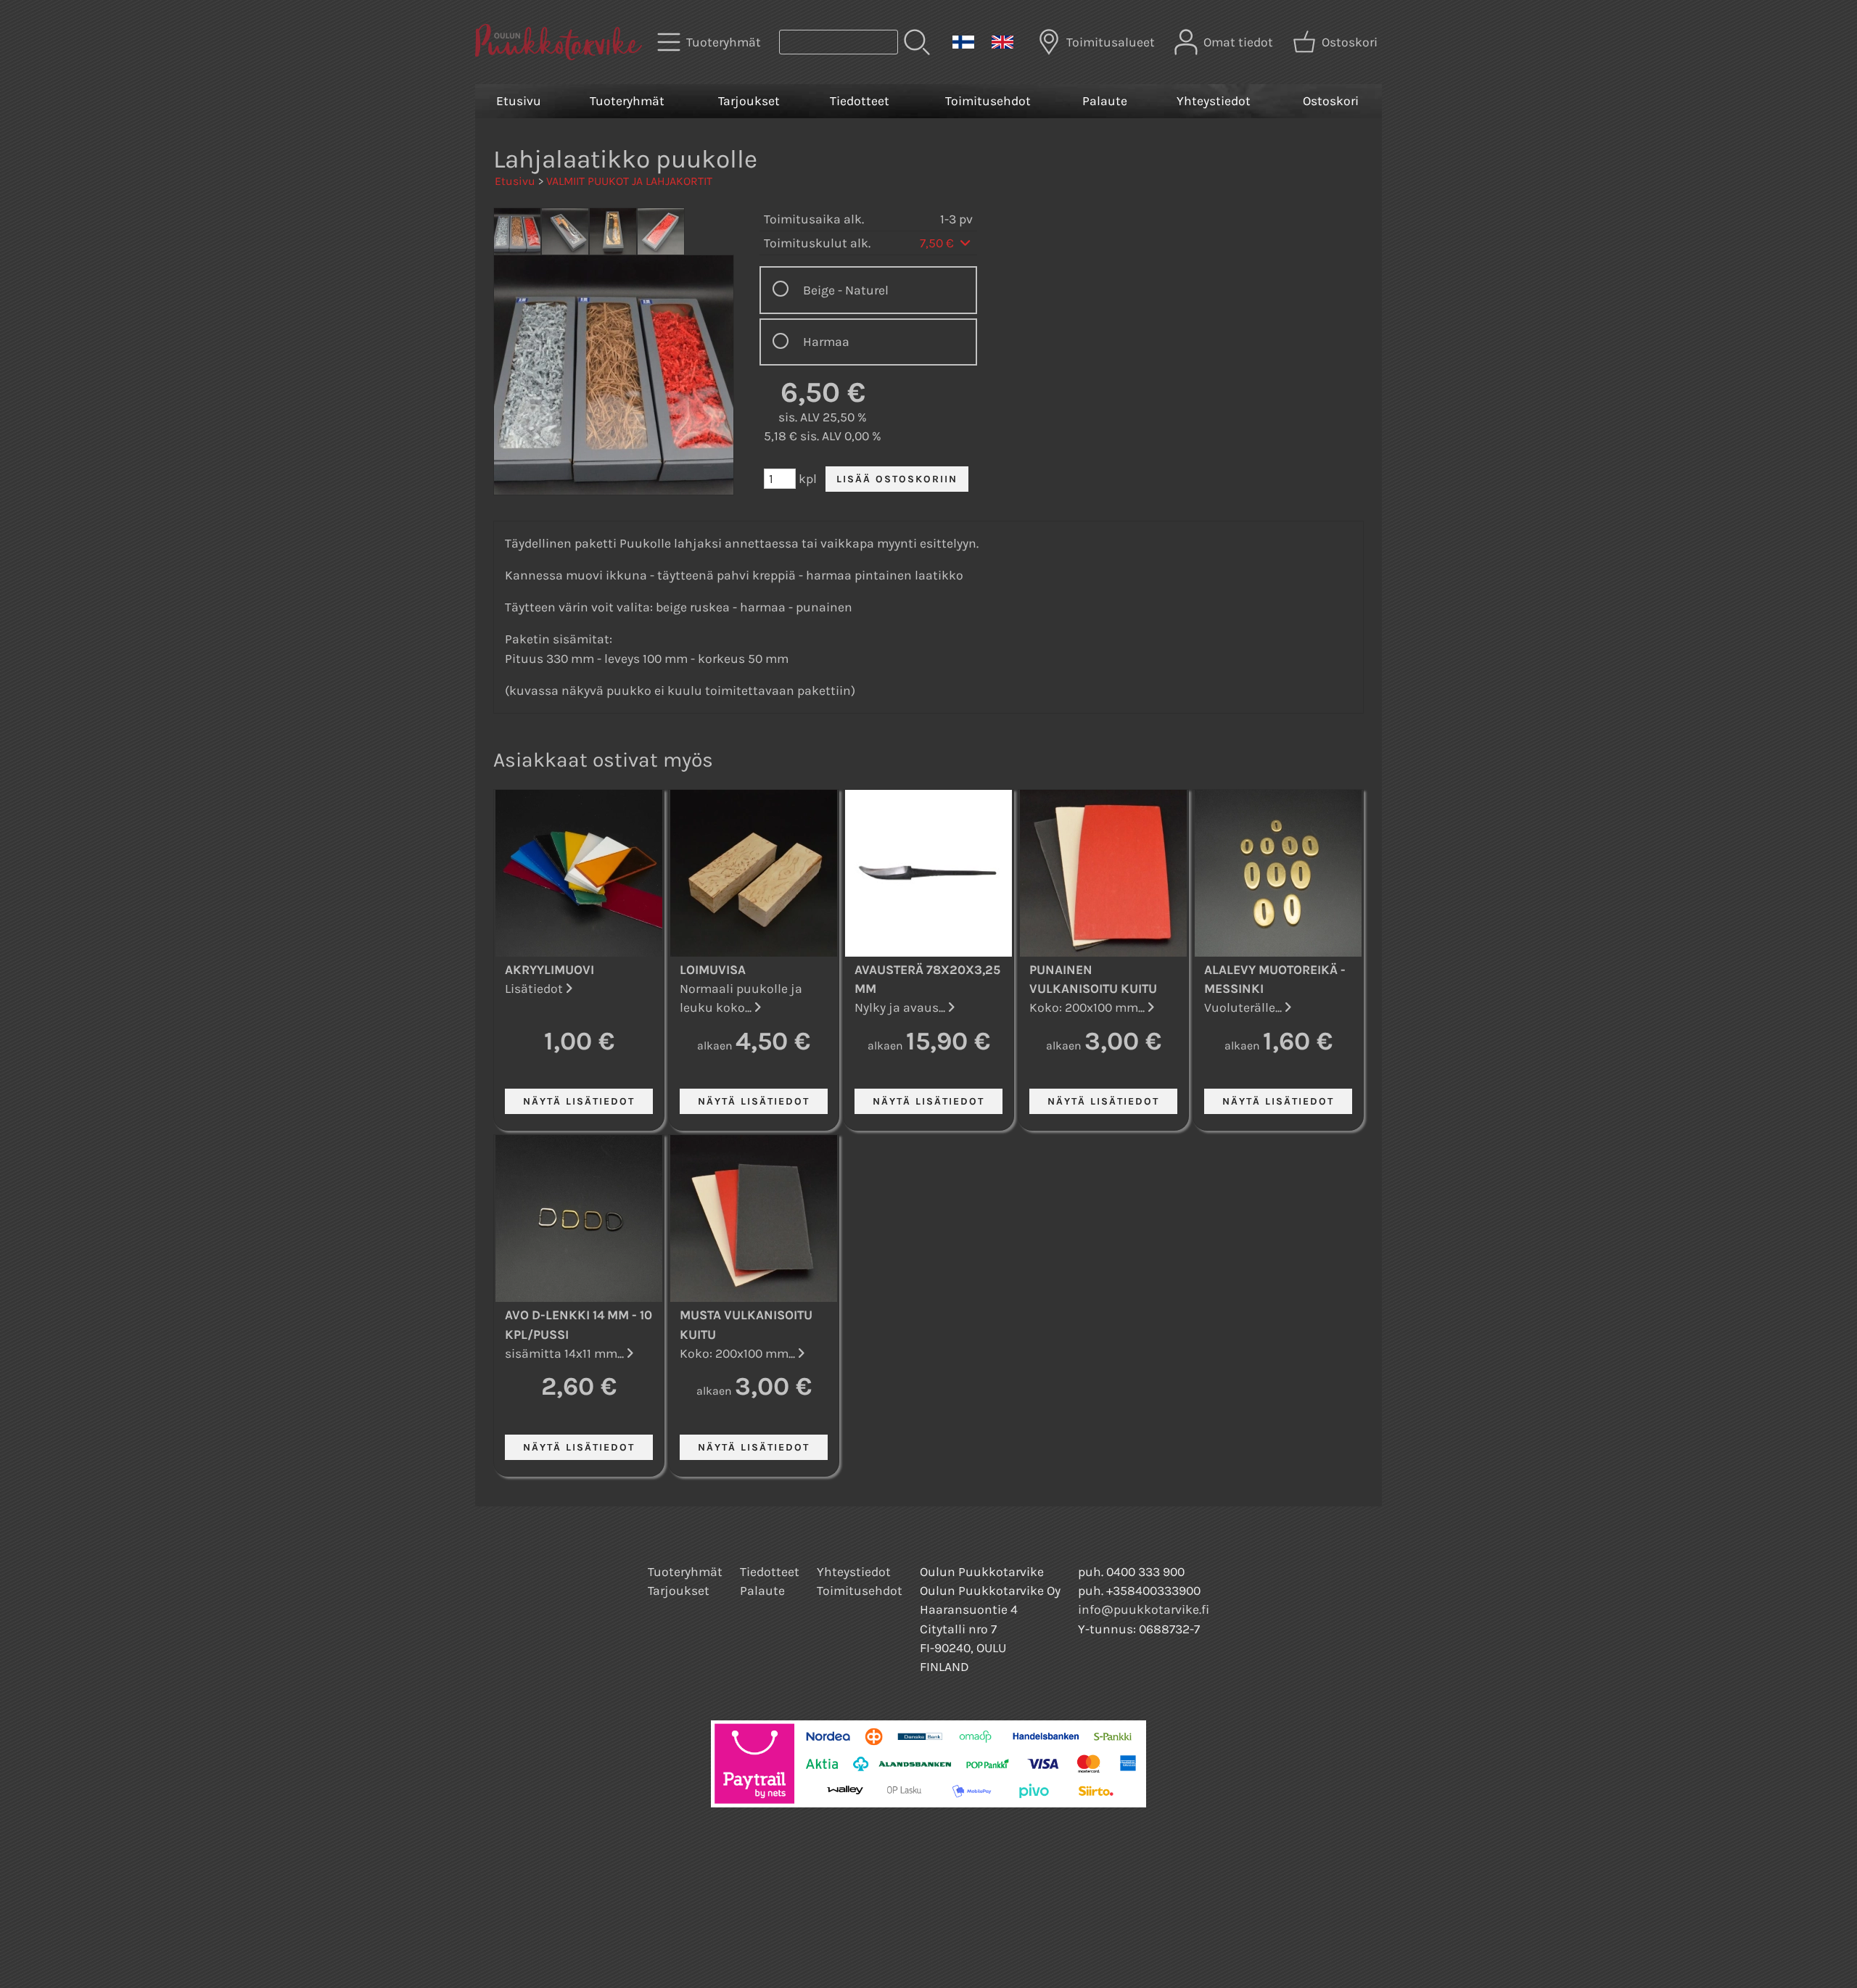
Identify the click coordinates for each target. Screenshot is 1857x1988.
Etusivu (519, 101)
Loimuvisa (713, 970)
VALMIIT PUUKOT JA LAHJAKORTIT (629, 181)
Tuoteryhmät (627, 101)
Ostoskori (1331, 101)
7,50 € (938, 243)
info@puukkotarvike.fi (1144, 1609)
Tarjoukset (749, 101)
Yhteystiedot (1214, 101)
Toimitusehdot (988, 101)
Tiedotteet (860, 101)
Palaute (1105, 101)
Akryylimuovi (549, 970)
